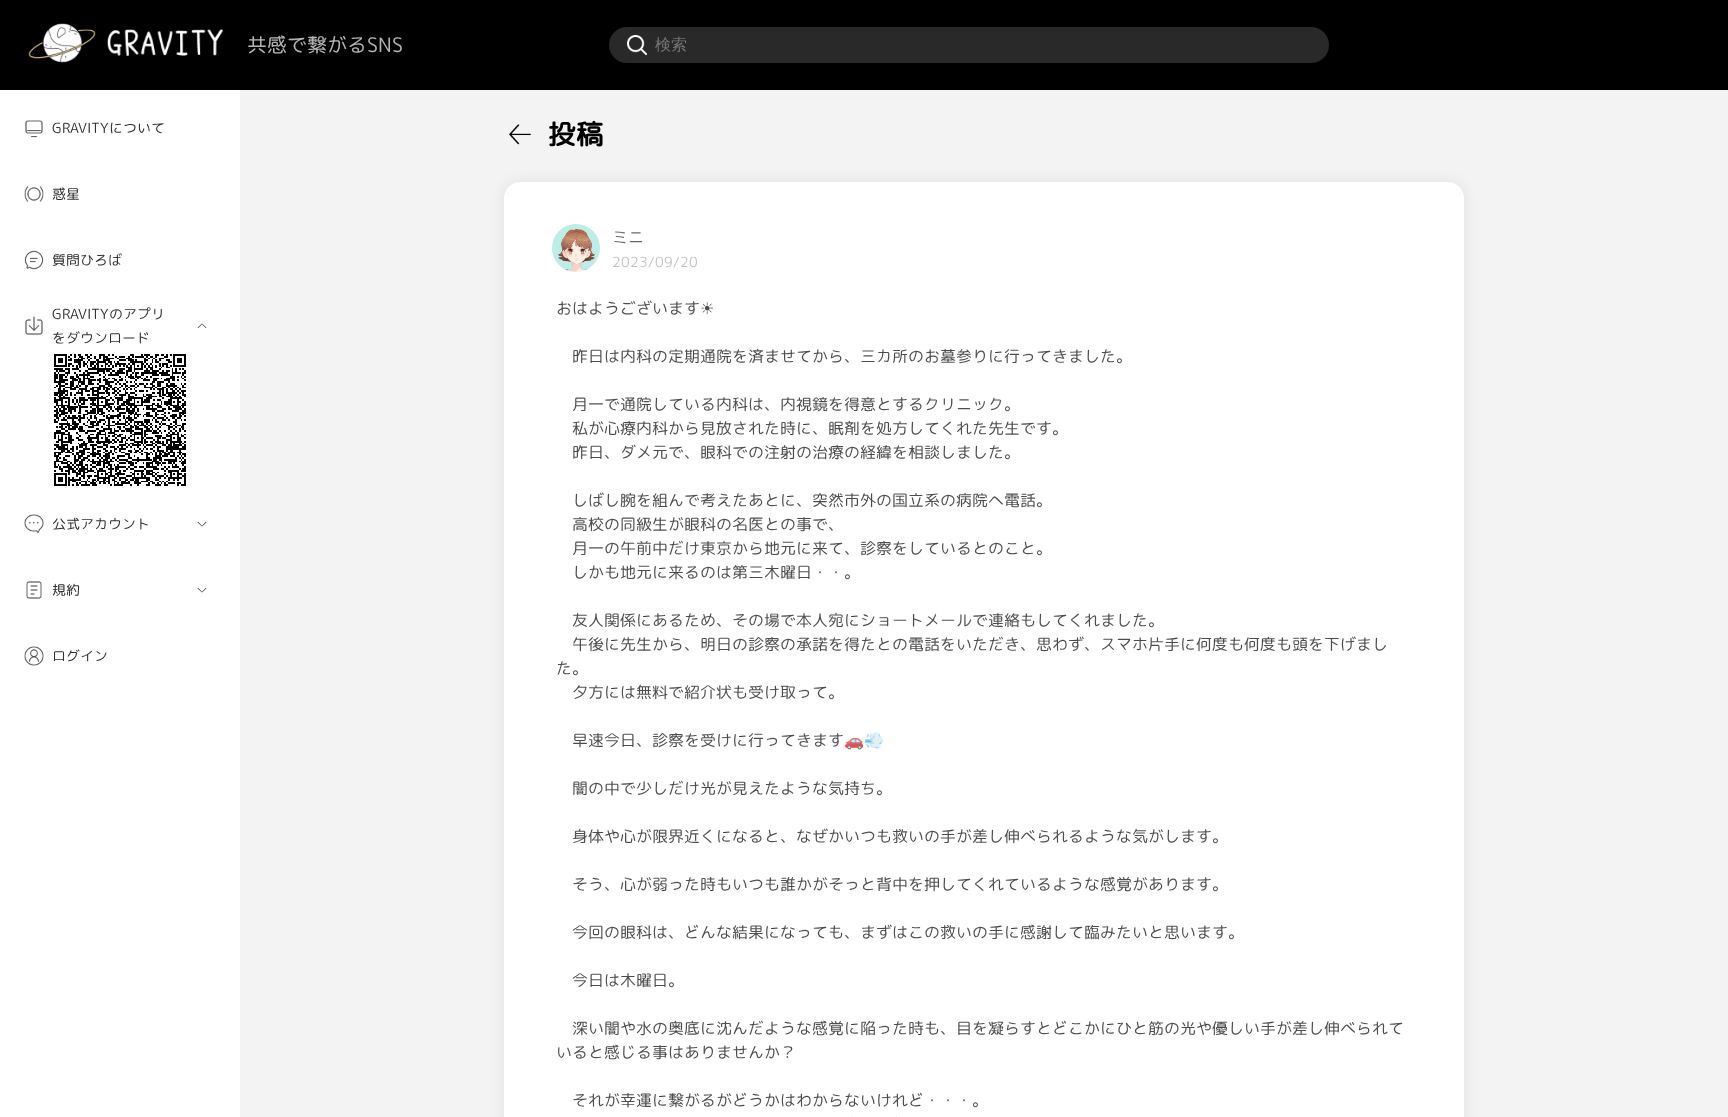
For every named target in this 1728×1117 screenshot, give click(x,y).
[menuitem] (120, 128)
